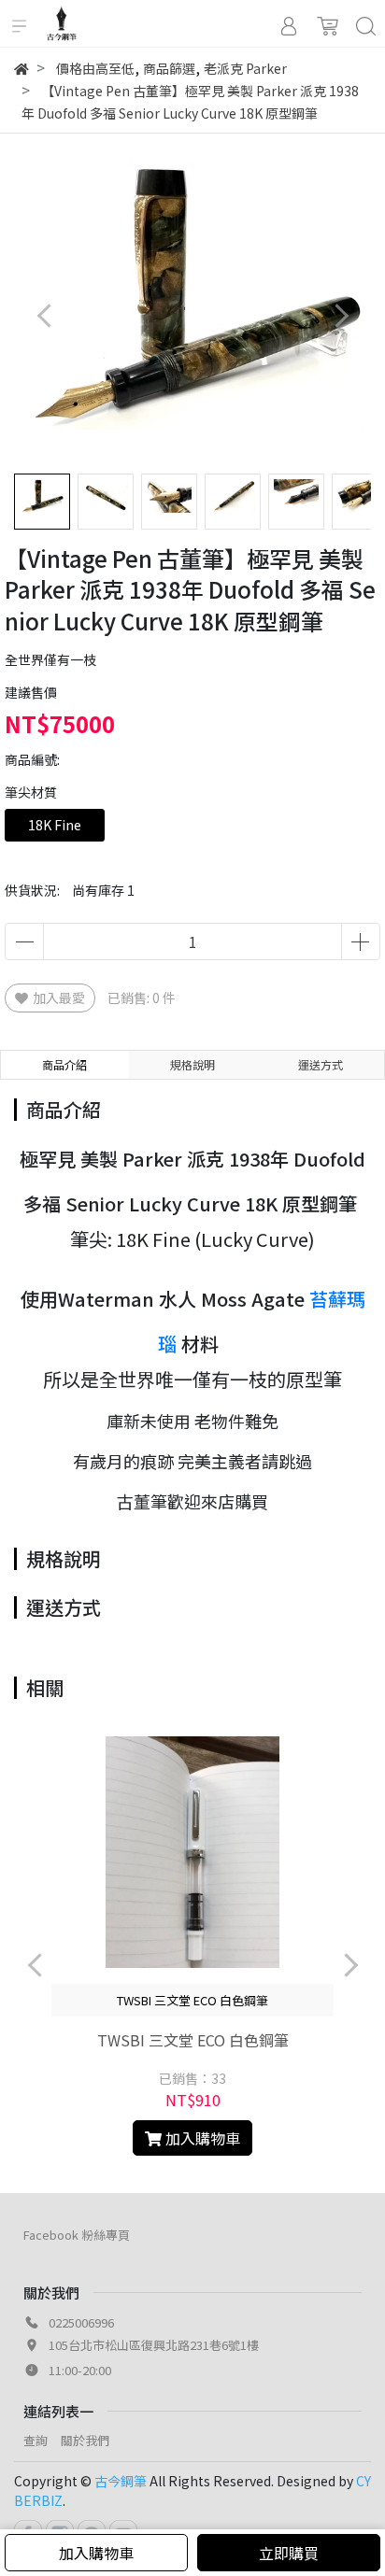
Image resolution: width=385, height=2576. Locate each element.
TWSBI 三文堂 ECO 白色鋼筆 (193, 2040)
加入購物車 (96, 2553)
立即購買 (289, 2553)
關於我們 (85, 2440)
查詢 (36, 2440)
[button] (341, 316)
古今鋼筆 (121, 2481)
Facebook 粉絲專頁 (77, 2235)
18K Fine (55, 825)
